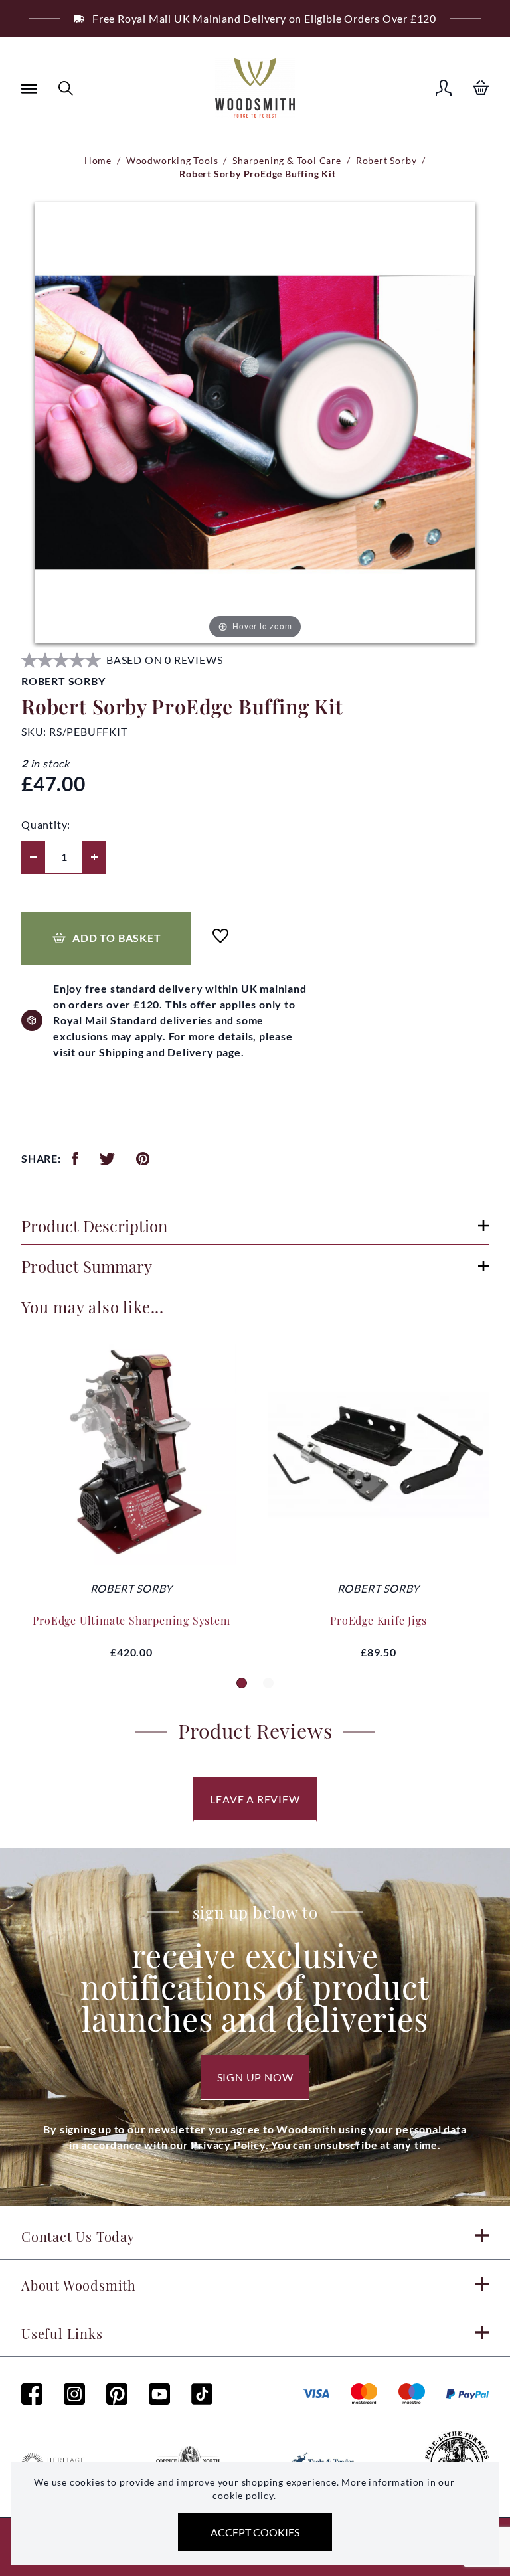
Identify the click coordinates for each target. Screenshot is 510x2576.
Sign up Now (255, 2077)
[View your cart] (481, 88)
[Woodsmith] (255, 88)
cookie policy (243, 2495)
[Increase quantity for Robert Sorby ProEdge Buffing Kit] (94, 857)
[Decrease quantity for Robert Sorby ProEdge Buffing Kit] (33, 857)
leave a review (255, 1799)
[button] (242, 1683)
